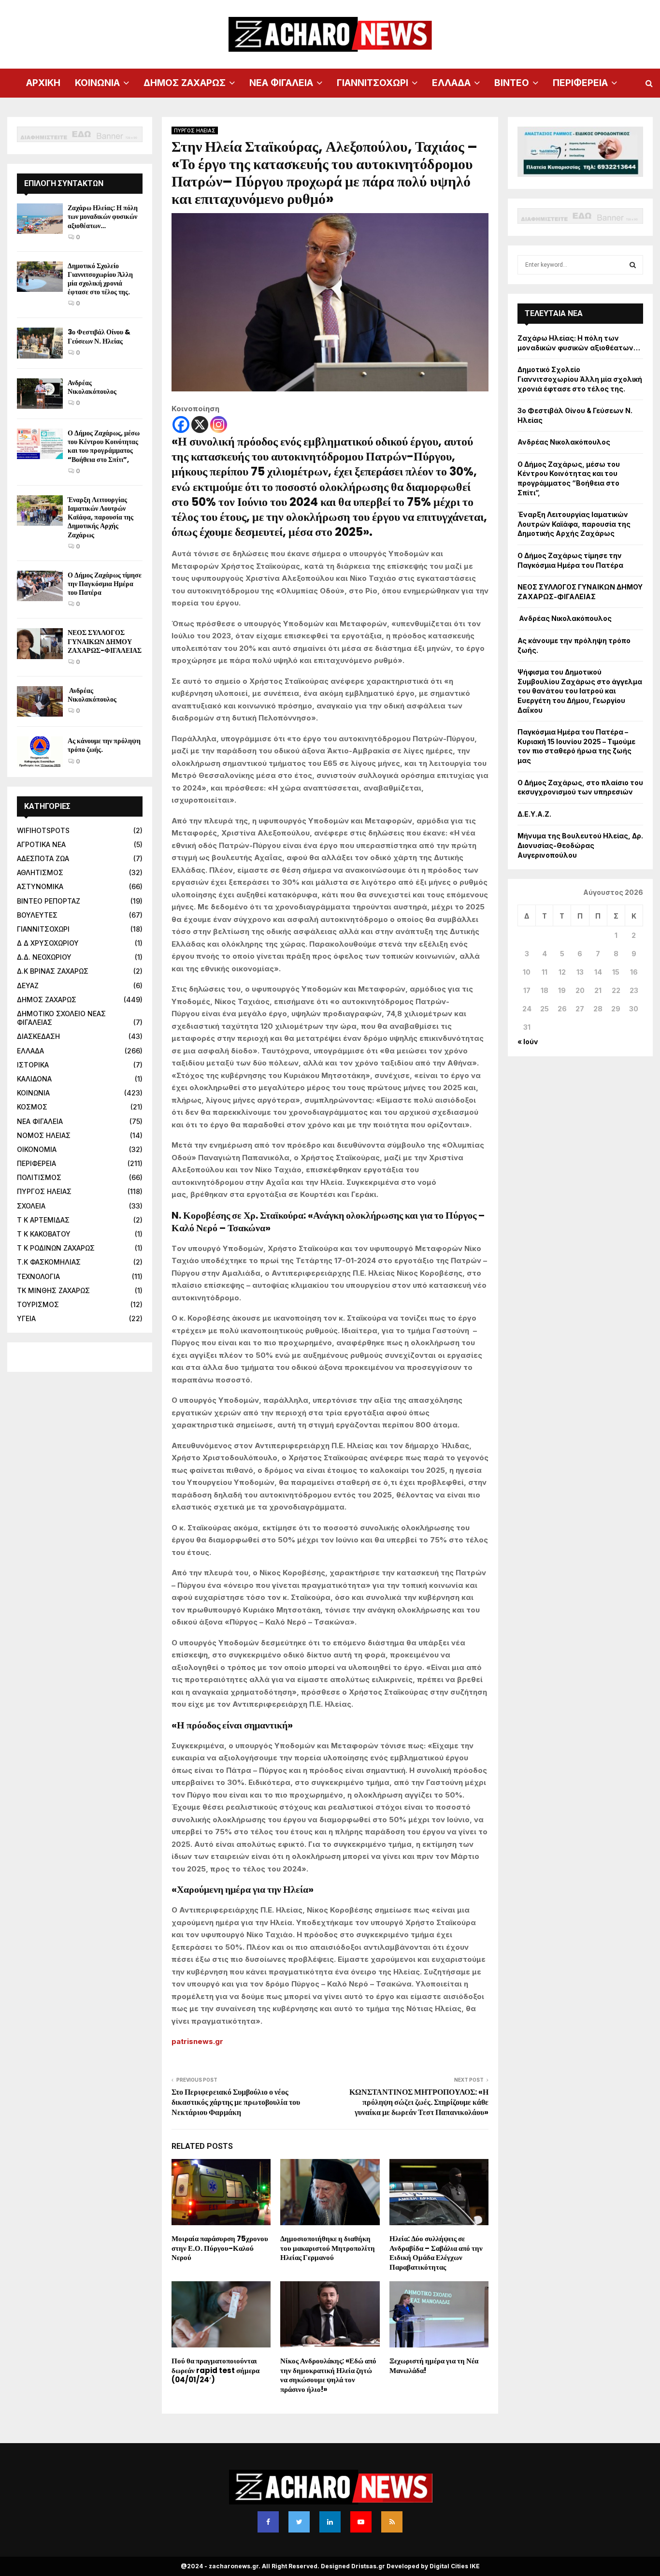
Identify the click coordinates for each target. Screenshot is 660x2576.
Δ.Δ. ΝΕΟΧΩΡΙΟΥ (44, 957)
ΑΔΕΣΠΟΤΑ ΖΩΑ (43, 858)
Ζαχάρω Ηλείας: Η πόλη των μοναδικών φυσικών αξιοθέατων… (103, 216)
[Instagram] (219, 425)
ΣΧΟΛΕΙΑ (31, 1206)
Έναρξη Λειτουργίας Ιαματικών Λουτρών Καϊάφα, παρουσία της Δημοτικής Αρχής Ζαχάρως (100, 517)
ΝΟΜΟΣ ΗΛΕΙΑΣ (44, 1135)
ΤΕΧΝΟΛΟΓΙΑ (38, 1276)
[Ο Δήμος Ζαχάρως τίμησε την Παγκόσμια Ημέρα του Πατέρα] (40, 586)
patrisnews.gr (197, 2041)
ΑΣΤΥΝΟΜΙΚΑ (40, 886)
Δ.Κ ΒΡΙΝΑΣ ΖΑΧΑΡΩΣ (53, 971)
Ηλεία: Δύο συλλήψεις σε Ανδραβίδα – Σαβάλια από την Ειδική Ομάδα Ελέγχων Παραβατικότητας (436, 2253)
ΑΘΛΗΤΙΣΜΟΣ (40, 872)
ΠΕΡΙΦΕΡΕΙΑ (580, 83)
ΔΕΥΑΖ (28, 986)
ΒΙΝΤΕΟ (512, 83)
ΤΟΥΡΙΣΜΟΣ (38, 1304)
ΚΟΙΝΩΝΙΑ (97, 83)
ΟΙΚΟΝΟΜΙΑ (37, 1149)
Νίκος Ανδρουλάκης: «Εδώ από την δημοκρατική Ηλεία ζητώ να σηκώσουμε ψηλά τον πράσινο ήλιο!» (328, 2375)
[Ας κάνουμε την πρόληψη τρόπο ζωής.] (40, 752)
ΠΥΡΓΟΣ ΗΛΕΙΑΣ (195, 130)
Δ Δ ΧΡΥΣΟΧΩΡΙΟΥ (48, 943)
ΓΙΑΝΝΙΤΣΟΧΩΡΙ (373, 83)
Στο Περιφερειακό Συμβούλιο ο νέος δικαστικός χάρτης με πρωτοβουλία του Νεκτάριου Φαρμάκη (236, 2102)
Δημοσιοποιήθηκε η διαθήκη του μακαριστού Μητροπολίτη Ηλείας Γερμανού (328, 2248)
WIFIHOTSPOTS (43, 830)
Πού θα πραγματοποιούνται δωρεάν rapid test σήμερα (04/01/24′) (215, 2370)
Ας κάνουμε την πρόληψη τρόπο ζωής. (104, 745)
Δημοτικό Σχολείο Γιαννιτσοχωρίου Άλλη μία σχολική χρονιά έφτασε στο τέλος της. (100, 279)
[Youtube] (361, 2522)
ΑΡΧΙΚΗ (43, 83)
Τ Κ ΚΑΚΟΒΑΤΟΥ (44, 1234)
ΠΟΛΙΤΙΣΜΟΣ (39, 1177)
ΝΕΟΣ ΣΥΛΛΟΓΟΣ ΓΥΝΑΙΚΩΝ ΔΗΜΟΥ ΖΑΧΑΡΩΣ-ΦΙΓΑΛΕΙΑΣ (105, 641)
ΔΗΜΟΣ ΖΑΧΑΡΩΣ (185, 83)
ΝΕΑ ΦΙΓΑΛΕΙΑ (281, 83)
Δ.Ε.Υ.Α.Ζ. (534, 814)
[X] (200, 425)
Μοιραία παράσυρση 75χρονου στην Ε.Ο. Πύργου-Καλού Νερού (220, 2248)
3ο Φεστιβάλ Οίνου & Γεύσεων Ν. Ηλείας (99, 336)
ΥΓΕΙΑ (26, 1318)
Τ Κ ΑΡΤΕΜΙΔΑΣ (43, 1220)
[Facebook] (181, 425)
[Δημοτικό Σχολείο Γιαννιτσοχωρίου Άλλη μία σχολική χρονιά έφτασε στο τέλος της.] (40, 277)
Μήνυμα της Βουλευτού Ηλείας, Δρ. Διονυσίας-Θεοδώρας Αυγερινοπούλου (580, 845)
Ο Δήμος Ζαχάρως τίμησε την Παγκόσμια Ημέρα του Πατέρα (105, 584)
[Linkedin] (330, 2522)
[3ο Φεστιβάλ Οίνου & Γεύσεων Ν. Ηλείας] (40, 343)
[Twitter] (299, 2522)
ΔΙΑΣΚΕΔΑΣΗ (38, 1036)
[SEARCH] (633, 265)
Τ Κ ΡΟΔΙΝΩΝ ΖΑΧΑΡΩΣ (56, 1248)
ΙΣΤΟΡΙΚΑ (33, 1065)
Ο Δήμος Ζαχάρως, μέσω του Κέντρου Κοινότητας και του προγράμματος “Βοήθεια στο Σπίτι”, (104, 446)
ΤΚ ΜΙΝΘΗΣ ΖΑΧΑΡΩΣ (53, 1290)
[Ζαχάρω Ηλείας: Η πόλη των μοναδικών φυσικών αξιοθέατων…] (40, 219)
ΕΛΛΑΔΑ (451, 83)
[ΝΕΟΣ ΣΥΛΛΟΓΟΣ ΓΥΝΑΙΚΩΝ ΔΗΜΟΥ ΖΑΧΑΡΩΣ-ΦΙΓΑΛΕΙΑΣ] (40, 643)
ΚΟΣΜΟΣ (32, 1107)
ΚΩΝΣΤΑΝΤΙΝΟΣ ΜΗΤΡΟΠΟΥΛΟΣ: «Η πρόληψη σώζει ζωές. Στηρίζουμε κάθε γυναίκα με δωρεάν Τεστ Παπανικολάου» (419, 2102)
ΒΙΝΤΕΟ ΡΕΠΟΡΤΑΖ (49, 901)
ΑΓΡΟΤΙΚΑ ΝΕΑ (41, 844)
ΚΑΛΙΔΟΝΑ (34, 1079)
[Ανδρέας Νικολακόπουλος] (40, 394)
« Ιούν (528, 1042)
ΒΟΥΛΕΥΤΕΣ (37, 915)
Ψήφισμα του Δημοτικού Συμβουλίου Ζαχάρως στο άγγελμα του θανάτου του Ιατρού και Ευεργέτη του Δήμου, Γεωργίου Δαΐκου (580, 691)
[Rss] (392, 2522)
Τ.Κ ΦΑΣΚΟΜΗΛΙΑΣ (49, 1262)
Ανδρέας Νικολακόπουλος (93, 387)
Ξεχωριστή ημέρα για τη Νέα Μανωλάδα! (434, 2366)
